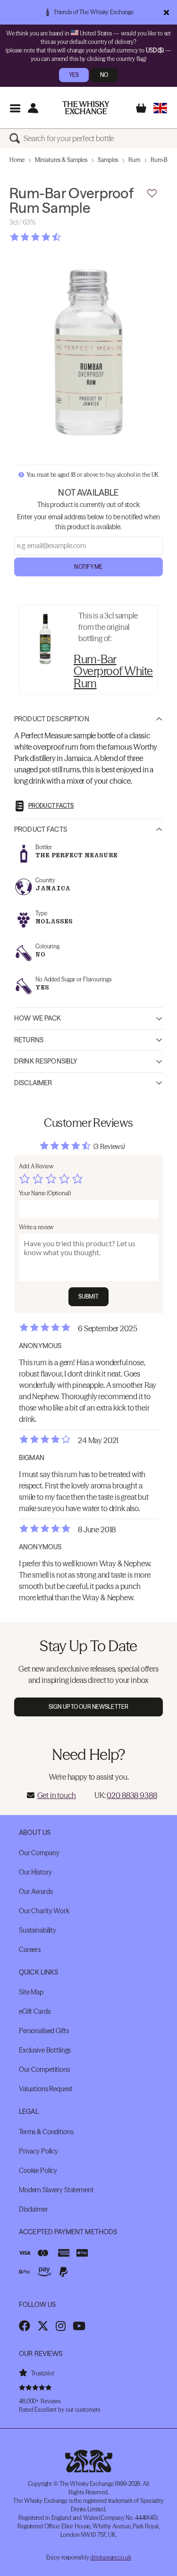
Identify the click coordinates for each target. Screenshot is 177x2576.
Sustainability (38, 1930)
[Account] (33, 108)
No (104, 75)
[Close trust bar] (166, 12)
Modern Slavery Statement (56, 2190)
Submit (88, 1296)
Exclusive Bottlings (45, 2050)
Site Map (31, 1992)
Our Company (39, 1853)
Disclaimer (33, 1083)
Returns (29, 1040)
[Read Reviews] (59, 237)
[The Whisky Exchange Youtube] (79, 2326)
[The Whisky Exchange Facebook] (25, 2326)
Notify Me (88, 567)
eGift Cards (34, 2011)
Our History (35, 1872)
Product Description (52, 719)
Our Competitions (44, 2069)
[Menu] (15, 108)
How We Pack (38, 1018)
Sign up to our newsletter (88, 1707)
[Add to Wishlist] (152, 194)
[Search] (17, 138)
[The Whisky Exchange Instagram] (61, 2326)
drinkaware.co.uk (110, 2557)
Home (17, 160)
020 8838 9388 (132, 1795)
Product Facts (41, 829)
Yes (74, 75)
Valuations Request (46, 2089)
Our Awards (36, 1892)
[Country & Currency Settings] (160, 108)
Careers (30, 1950)
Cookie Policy (38, 2171)
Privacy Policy (38, 2151)
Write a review (36, 1227)
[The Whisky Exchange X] (43, 2326)
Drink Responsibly (46, 1061)
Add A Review (36, 1166)
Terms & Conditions (46, 2132)
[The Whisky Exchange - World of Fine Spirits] (86, 108)
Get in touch (57, 1795)
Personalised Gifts (44, 2031)
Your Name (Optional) (45, 1193)
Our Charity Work (44, 1911)
